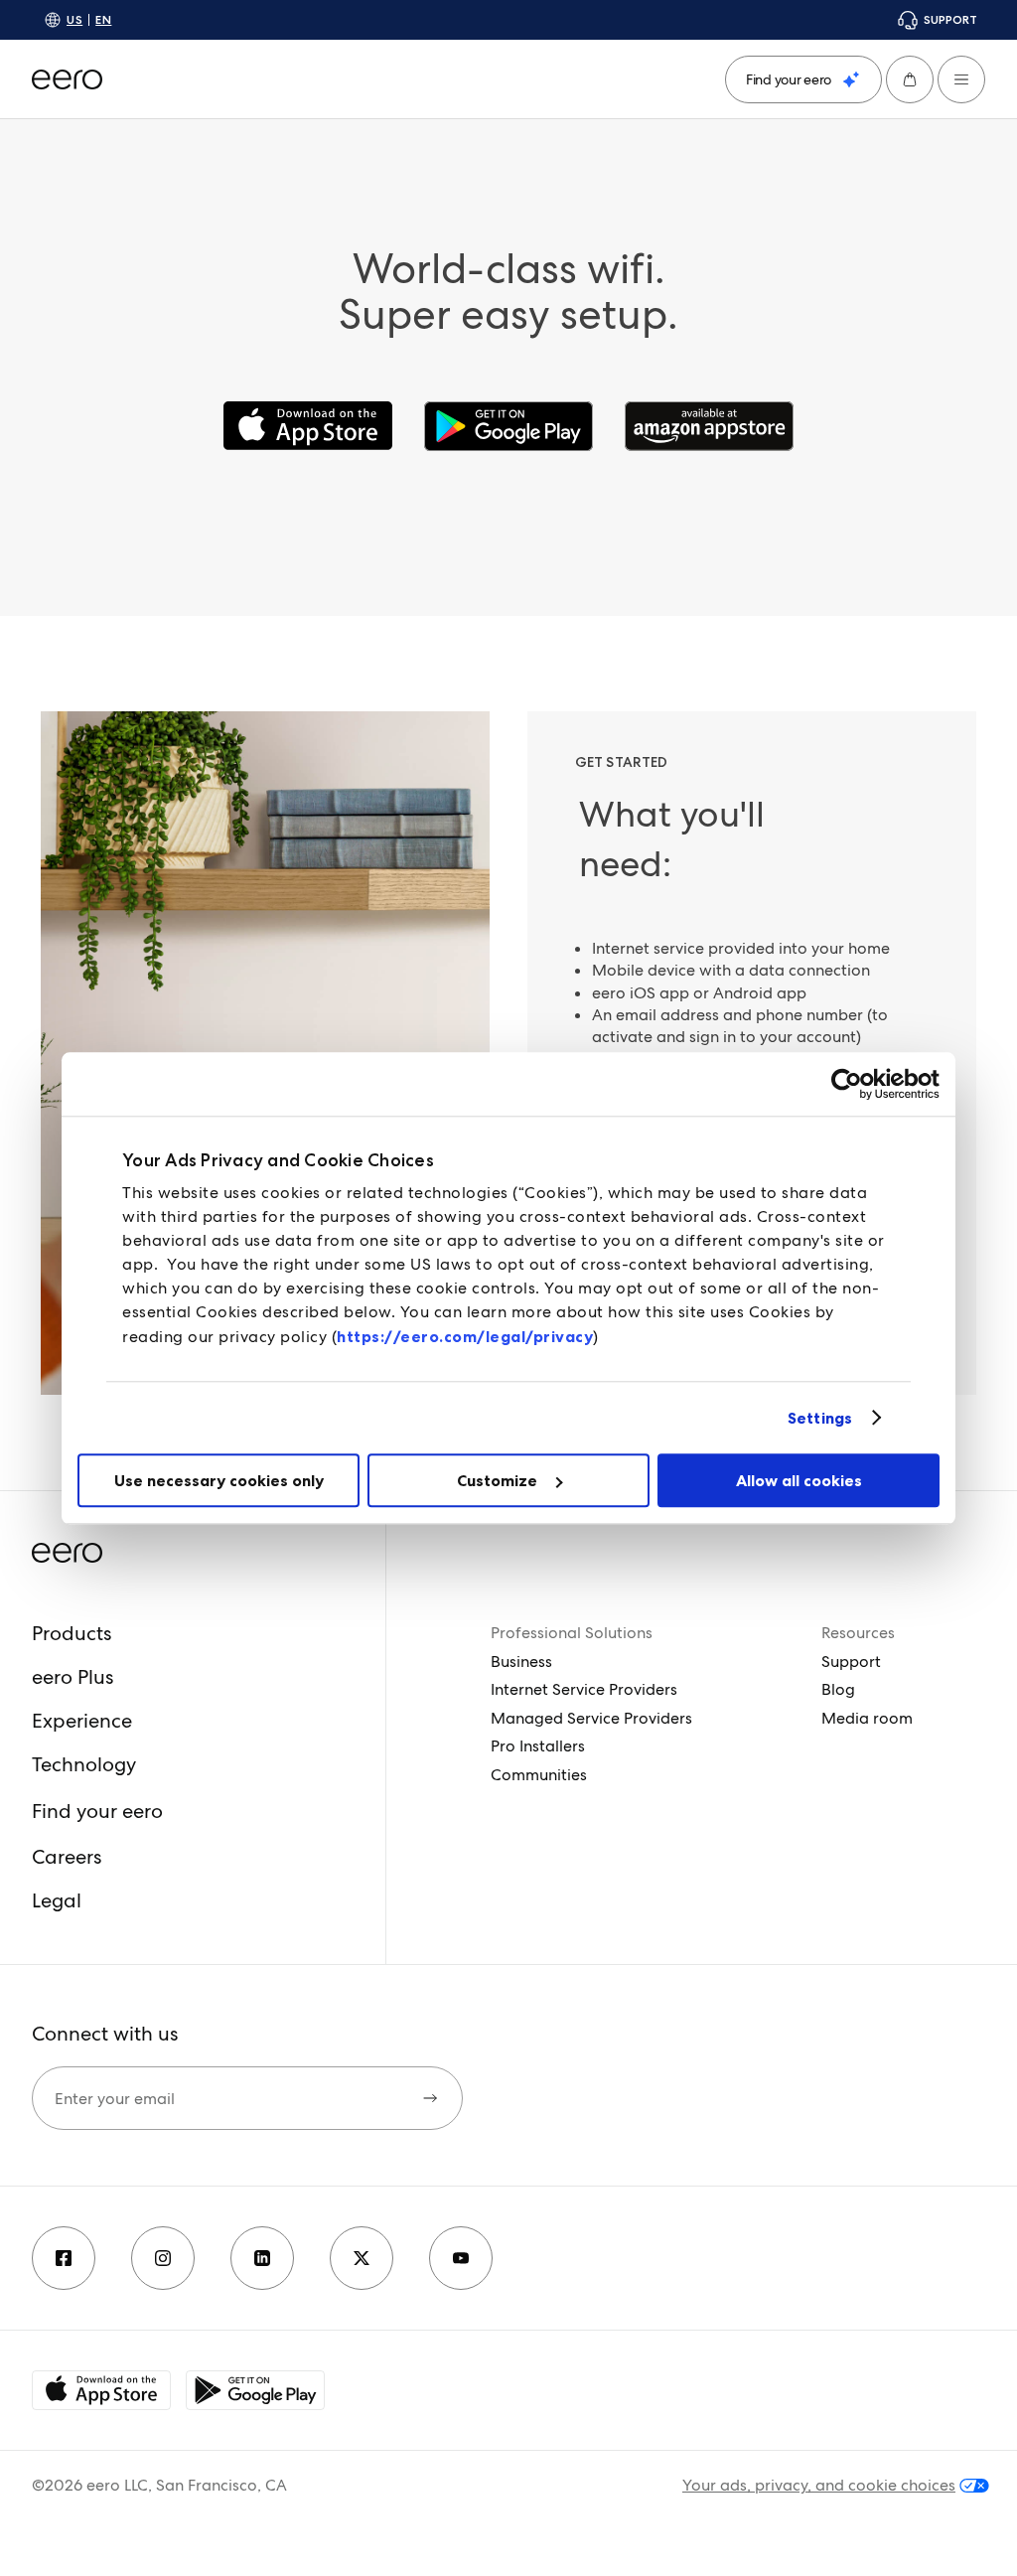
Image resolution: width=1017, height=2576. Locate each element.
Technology (84, 1764)
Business (521, 1662)
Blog (838, 1689)
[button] (910, 79)
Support (851, 1662)
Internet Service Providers (584, 1689)
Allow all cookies (799, 1480)
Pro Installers (538, 1746)
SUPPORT (950, 19)
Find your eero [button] (97, 1812)
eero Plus (73, 1677)
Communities (539, 1775)
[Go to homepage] (67, 79)
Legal (57, 1900)
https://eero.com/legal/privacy (465, 1336)
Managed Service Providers (591, 1718)
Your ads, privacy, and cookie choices (819, 2486)
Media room (867, 1718)
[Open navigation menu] (961, 79)
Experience (82, 1721)
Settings (820, 1418)
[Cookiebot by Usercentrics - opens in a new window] (853, 1084)
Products (72, 1633)
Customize (497, 1480)
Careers (67, 1857)
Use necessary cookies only (219, 1480)
